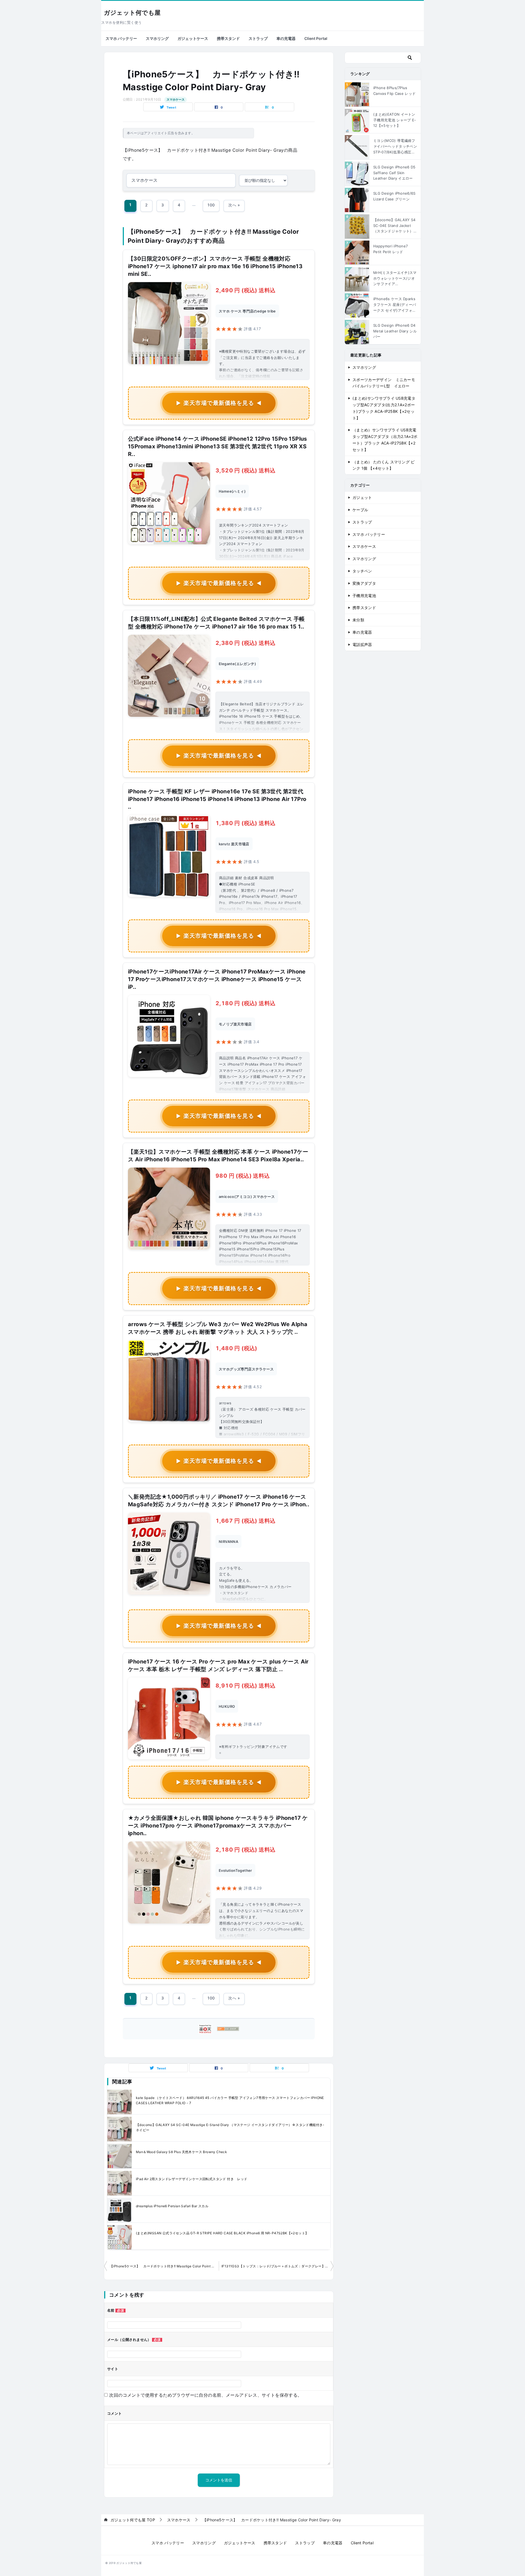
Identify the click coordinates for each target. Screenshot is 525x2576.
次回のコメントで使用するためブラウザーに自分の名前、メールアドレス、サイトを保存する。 (205, 2395)
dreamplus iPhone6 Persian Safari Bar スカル (172, 2206)
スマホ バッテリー (121, 38)
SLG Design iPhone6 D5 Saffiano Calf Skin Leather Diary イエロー (394, 173)
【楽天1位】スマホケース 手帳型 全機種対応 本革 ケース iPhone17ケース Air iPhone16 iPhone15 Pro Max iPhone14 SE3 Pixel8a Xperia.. (218, 1156)
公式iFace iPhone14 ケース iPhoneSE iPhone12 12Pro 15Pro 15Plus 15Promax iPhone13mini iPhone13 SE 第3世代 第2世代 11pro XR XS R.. (218, 446)
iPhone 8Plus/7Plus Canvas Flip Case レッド (394, 91)
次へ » (234, 205)
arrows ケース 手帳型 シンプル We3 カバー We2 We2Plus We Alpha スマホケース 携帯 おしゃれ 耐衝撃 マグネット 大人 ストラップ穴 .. (218, 1328)
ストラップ (258, 38)
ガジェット (362, 497)
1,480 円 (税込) (236, 1348)
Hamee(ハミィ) (232, 491)
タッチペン (362, 571)
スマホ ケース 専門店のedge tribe (247, 311)
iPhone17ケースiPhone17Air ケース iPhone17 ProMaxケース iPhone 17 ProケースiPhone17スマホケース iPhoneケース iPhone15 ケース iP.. (217, 979)
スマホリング (157, 38)
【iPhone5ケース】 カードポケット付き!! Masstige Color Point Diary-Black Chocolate (164, 2266)
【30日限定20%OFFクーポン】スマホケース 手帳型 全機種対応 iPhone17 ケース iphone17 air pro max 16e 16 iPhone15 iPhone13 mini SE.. (215, 266)
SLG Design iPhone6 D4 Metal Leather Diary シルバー (395, 331)
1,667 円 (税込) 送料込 (245, 1521)
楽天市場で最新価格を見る (219, 403)
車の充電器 (286, 38)
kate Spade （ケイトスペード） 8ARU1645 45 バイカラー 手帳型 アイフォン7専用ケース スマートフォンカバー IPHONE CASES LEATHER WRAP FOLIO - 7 (230, 2100)
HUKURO (227, 1706)
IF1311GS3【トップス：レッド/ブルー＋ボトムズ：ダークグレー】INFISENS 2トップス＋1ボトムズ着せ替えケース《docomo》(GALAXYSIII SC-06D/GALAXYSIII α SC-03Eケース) (277, 2266)
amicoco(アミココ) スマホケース (247, 1197)
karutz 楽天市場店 (234, 844)
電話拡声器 (362, 644)
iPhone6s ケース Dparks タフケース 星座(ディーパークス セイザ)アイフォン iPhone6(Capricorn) (395, 305)
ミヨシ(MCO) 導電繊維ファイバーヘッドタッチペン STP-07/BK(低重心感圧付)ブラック (395, 147)
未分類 (358, 620)
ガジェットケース (193, 38)
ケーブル (360, 510)
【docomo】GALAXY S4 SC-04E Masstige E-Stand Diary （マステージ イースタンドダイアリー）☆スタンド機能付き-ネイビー (230, 2127)
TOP (133, 2520)
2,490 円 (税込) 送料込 (245, 290)
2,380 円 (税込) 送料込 (245, 643)
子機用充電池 (364, 596)
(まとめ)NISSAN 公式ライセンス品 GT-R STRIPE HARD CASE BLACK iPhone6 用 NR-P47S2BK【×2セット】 (222, 2233)
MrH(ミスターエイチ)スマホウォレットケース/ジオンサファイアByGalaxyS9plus (395, 279)
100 (211, 205)
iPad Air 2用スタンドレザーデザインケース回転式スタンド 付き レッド (192, 2179)
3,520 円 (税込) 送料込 (245, 470)
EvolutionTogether (235, 1870)
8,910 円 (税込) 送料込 (245, 1686)
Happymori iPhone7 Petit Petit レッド (390, 249)
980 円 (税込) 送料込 (243, 1176)
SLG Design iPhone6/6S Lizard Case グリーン (394, 196)
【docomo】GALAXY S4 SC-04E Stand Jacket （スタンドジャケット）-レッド (394, 226)
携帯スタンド (228, 38)
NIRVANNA (228, 1542)
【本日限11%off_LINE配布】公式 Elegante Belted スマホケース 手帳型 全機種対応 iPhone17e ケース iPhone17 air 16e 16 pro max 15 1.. (216, 623)
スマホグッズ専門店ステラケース (246, 1369)
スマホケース (176, 100)
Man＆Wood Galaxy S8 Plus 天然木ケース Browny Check (181, 2152)
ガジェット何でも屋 (132, 13)
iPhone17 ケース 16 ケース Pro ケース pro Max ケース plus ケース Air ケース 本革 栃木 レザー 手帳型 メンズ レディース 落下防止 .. (218, 1665)
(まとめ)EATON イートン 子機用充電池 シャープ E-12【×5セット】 (395, 120)
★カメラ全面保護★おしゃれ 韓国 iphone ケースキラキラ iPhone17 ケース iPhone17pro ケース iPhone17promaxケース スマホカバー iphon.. (218, 1826)
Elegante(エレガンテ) (237, 664)
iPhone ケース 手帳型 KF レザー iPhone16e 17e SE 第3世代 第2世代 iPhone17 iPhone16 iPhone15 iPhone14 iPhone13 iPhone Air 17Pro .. (217, 799)
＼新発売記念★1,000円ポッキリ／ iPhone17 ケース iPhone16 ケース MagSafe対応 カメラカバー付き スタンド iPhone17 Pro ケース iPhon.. (219, 1501)
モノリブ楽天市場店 (235, 1024)
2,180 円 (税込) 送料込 (245, 1003)
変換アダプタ (364, 583)
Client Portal (316, 38)
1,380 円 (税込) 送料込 (245, 823)
